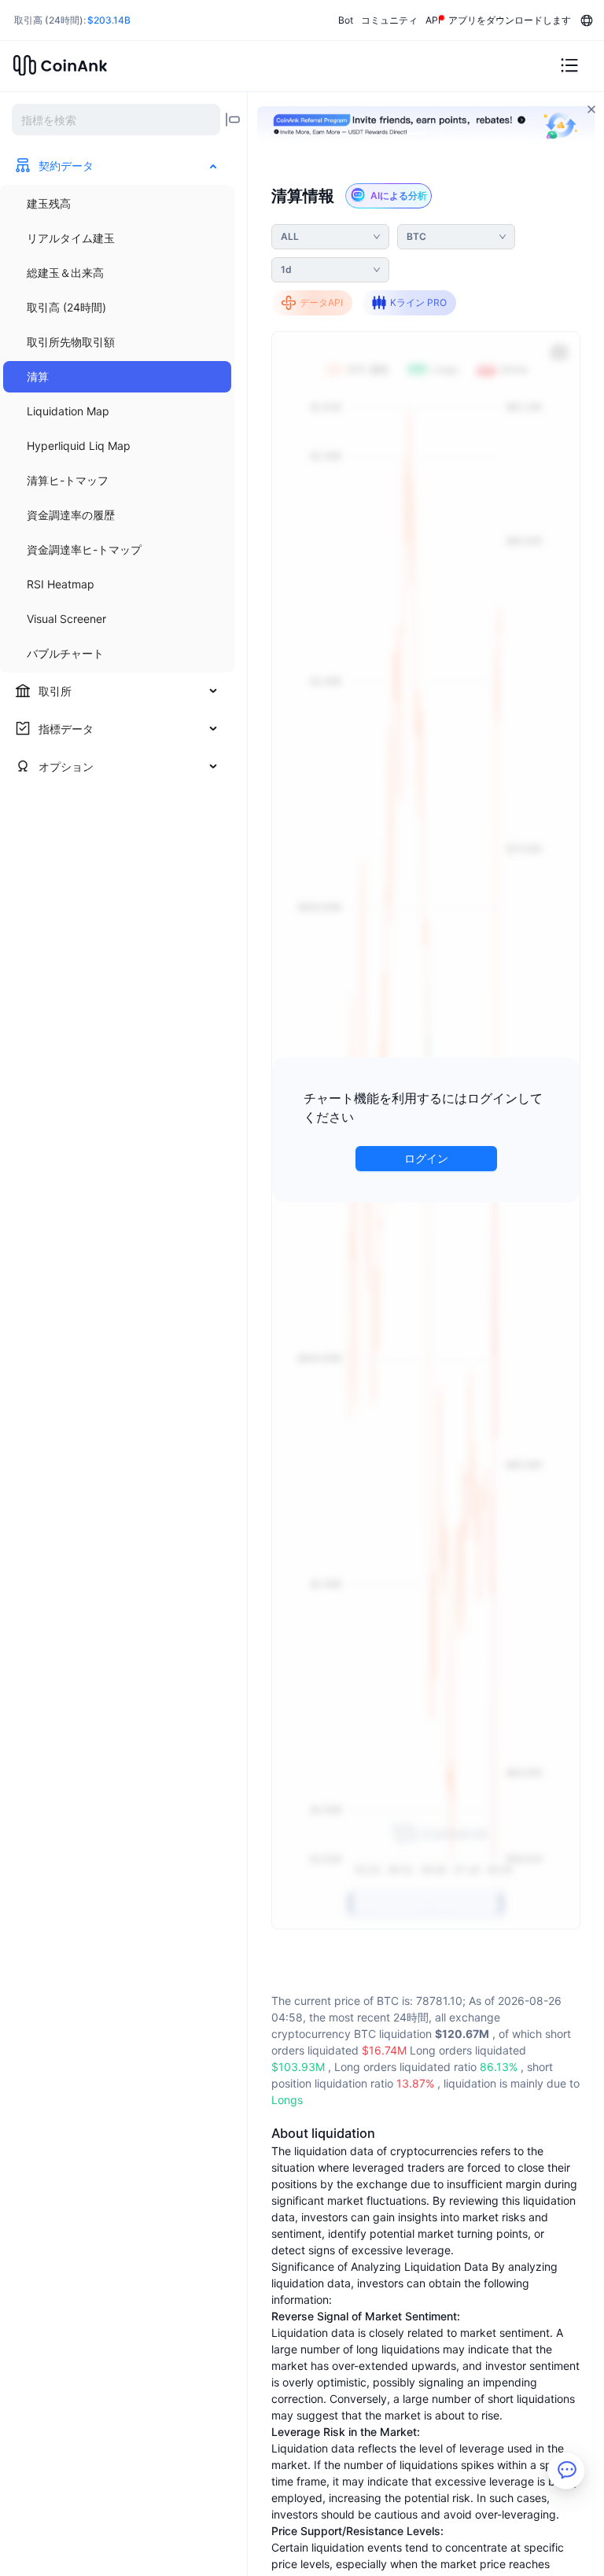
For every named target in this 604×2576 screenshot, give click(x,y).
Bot (346, 20)
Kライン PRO (418, 302)
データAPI (321, 302)
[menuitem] (117, 204)
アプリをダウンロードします (510, 20)
